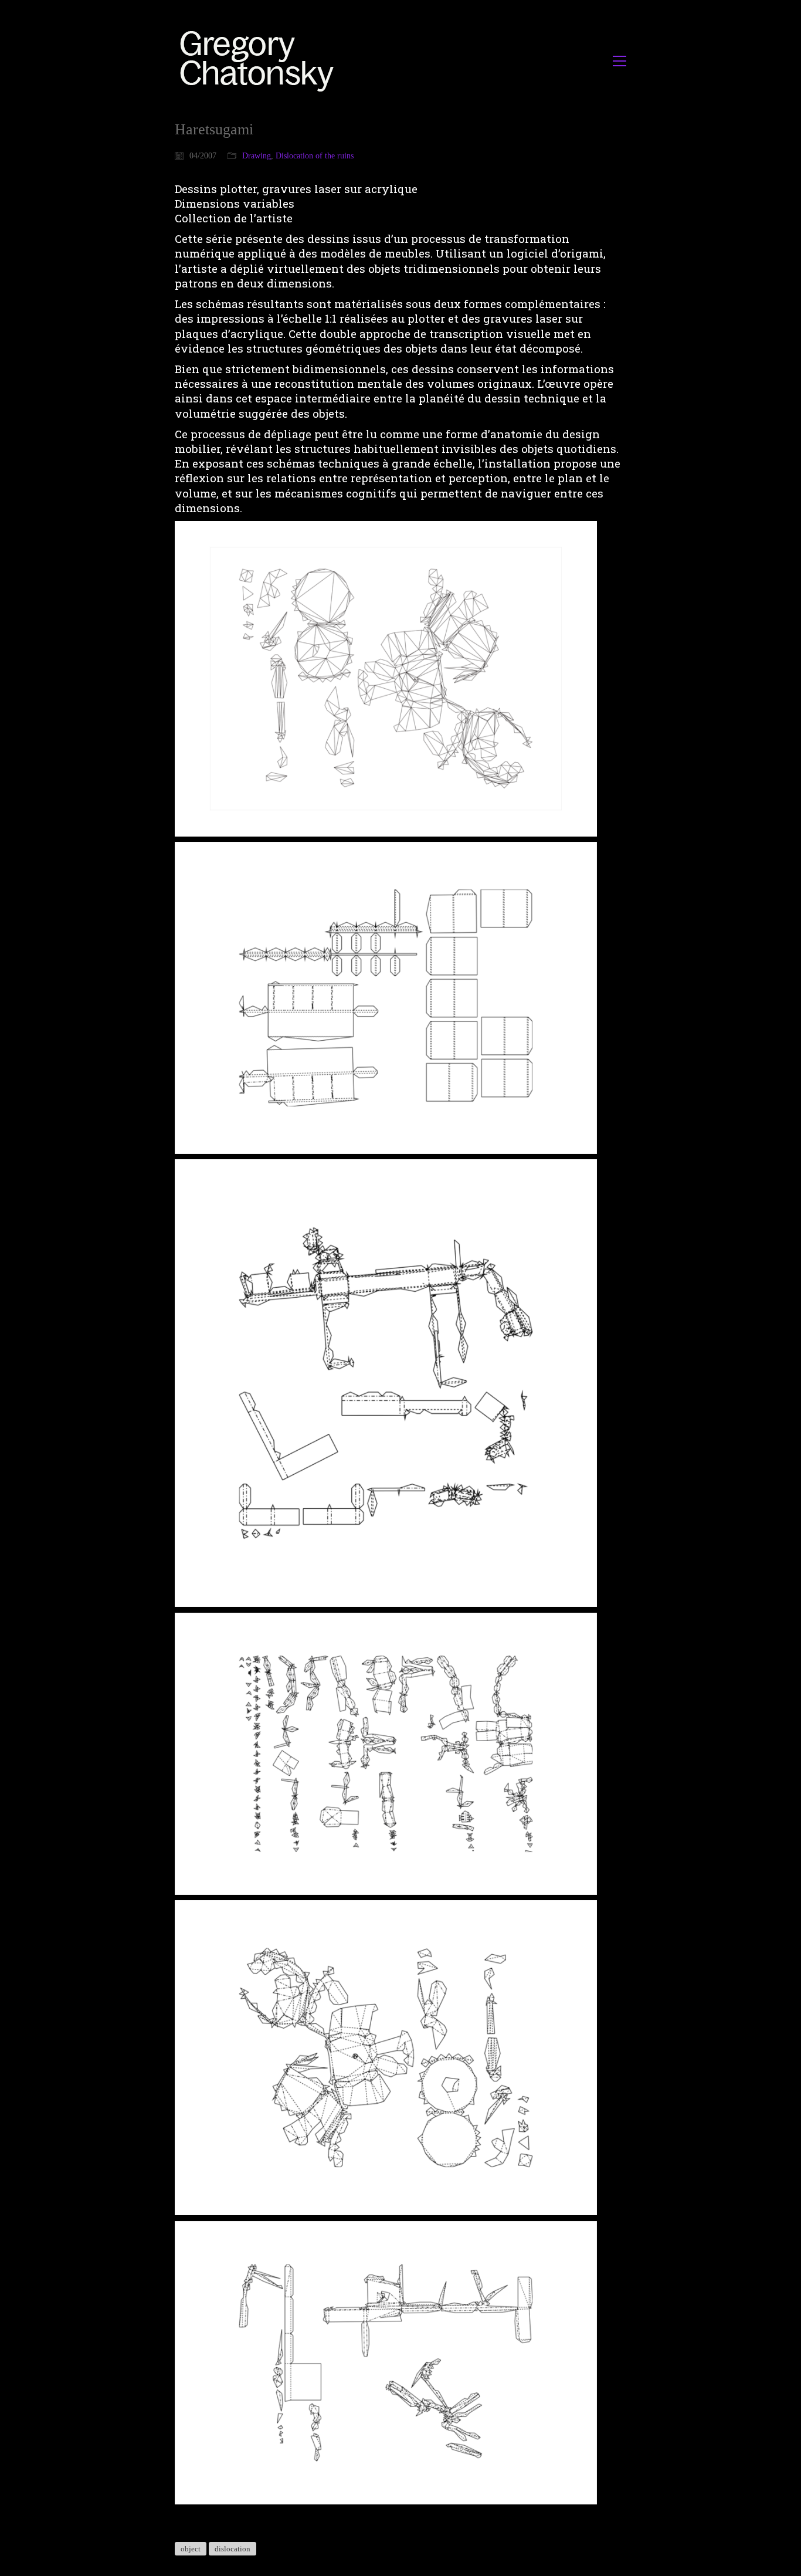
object (191, 2549)
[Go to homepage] (260, 61)
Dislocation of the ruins (315, 156)
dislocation (233, 2549)
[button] (620, 61)
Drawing (257, 156)
